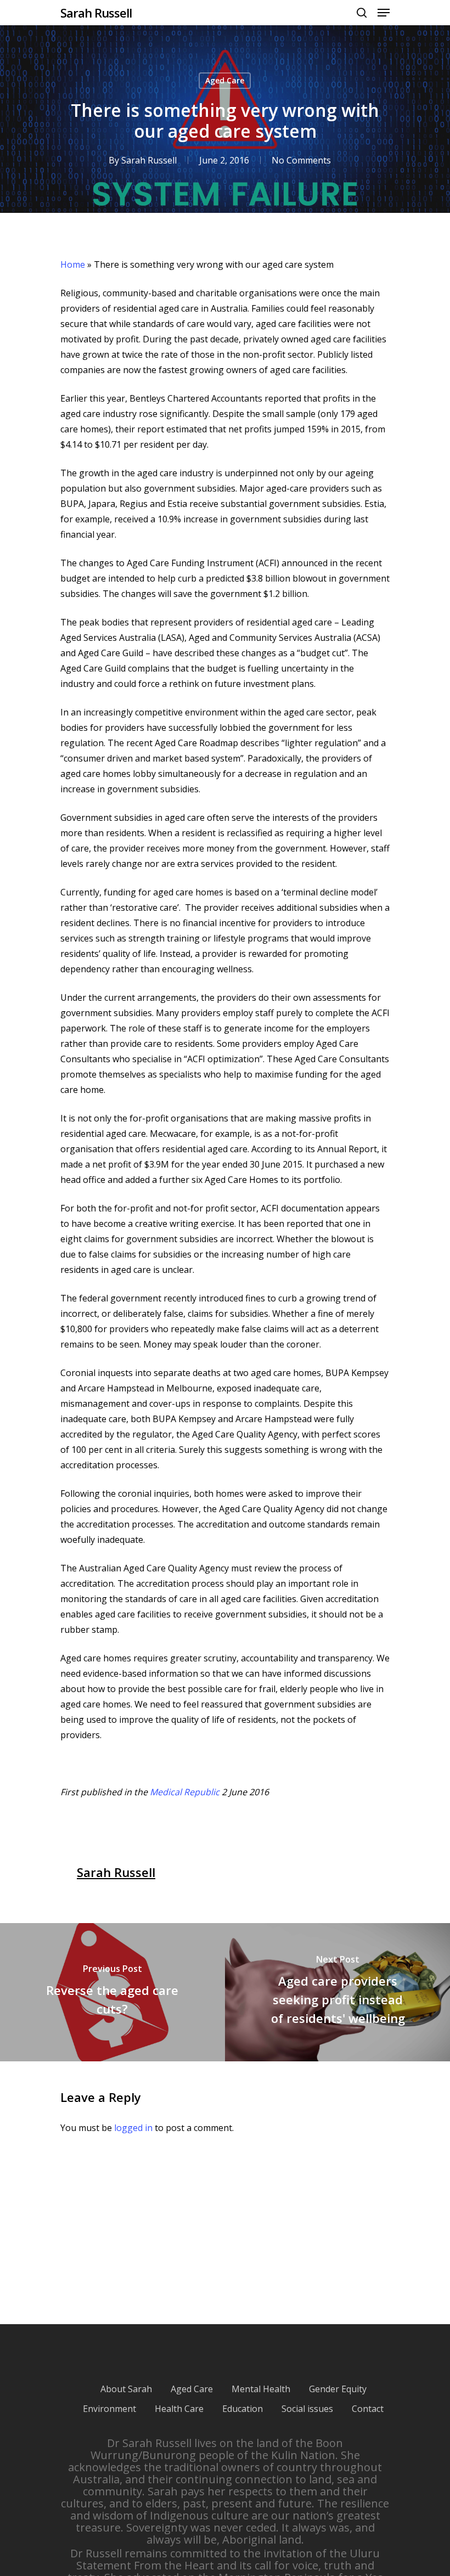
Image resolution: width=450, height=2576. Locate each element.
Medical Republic (185, 1792)
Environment (109, 2409)
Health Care (179, 2409)
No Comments (301, 160)
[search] (362, 13)
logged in (133, 2128)
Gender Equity (338, 2389)
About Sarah (126, 2389)
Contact (368, 2409)
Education (243, 2409)
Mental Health (261, 2389)
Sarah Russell (96, 13)
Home (73, 264)
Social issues (307, 2409)
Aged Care (225, 80)
